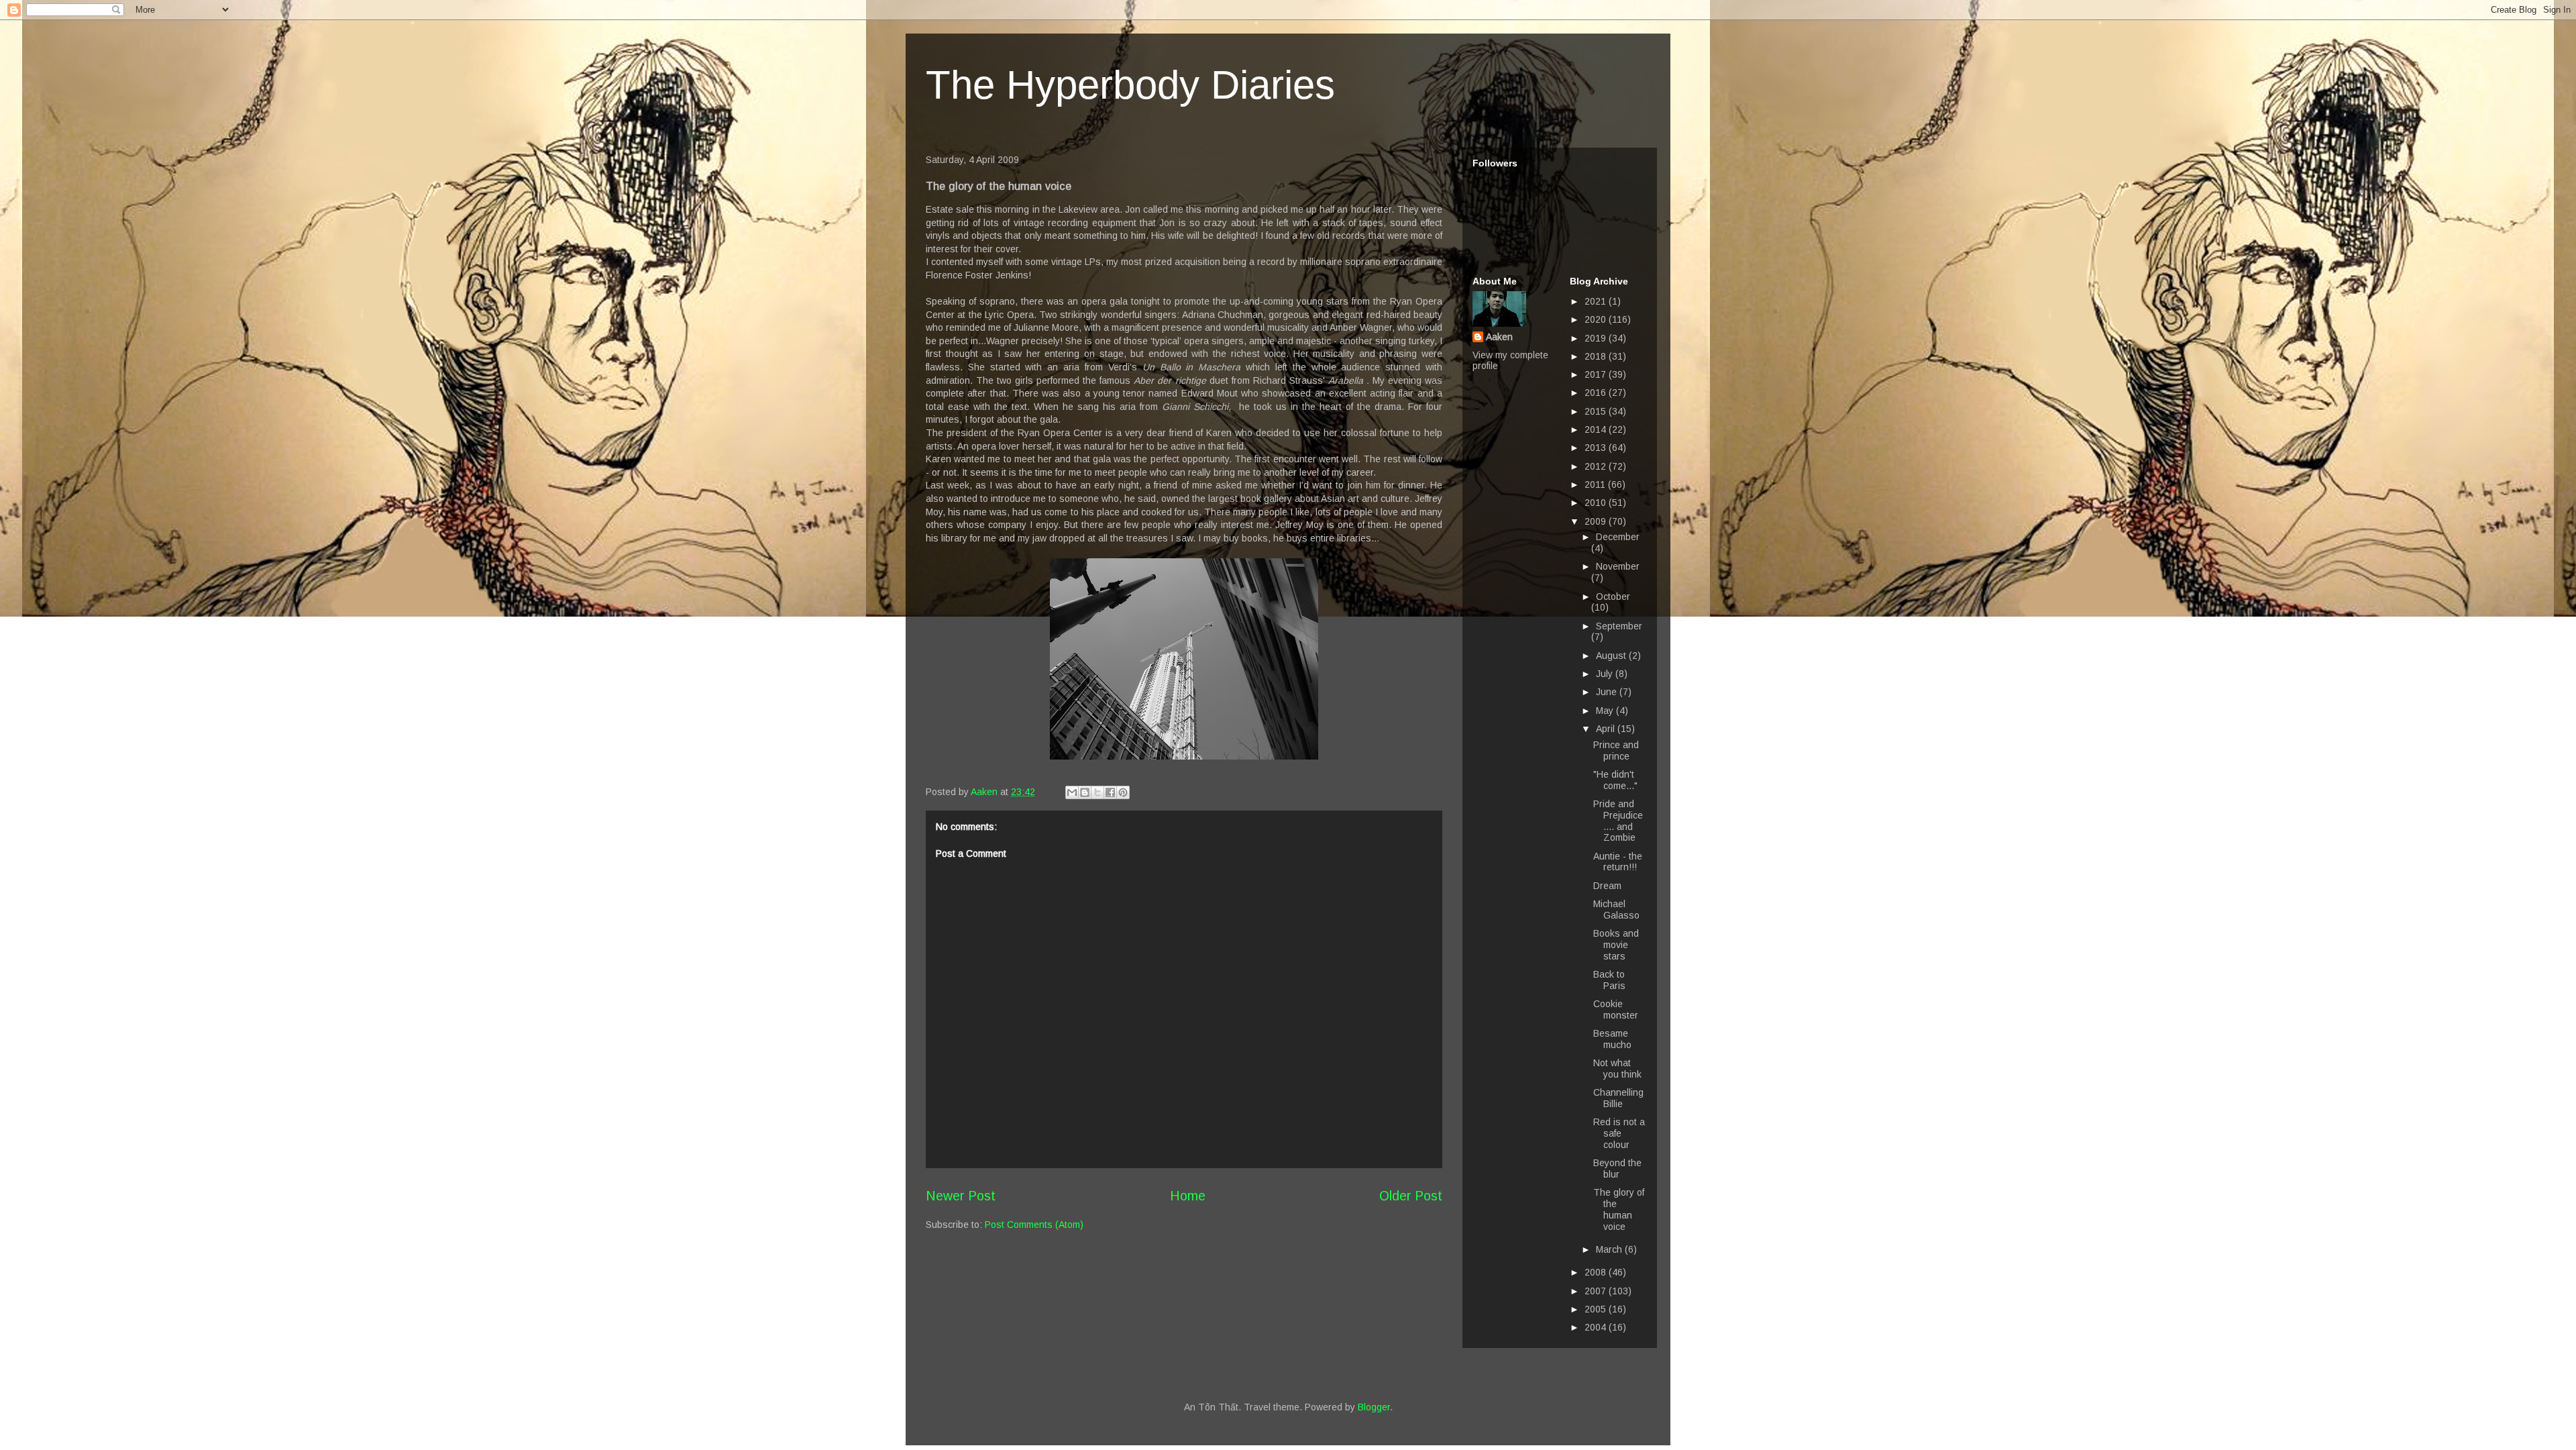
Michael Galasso (1616, 910)
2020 (1597, 319)
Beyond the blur (1617, 1169)
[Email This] (1072, 792)
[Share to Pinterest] (1123, 792)
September (1619, 626)
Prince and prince (1616, 750)
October (1613, 597)
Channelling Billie (1618, 1098)
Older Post (1411, 1196)
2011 (1596, 484)
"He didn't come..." (1615, 780)
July (1606, 674)
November (1618, 566)
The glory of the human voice (1619, 1209)
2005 (1597, 1309)
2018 (1597, 356)
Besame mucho (1612, 1039)
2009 (1597, 521)
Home (1188, 1196)
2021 (1597, 301)
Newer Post (961, 1196)
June (1608, 692)
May (1606, 711)
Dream (1607, 886)
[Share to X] (1097, 792)
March (1610, 1249)
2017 (1597, 374)
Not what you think (1617, 1069)
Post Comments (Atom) (1034, 1225)
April (1607, 729)
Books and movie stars (1616, 945)
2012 (1597, 466)
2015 (1597, 411)
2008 (1597, 1272)
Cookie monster (1616, 1009)
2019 (1597, 338)
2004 (1597, 1327)
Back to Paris (1609, 980)
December (1618, 537)
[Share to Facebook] (1110, 792)
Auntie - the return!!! (1618, 862)
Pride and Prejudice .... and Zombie (1618, 821)
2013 (1597, 448)
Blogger (1374, 1407)
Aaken (1499, 337)
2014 (1597, 429)
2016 (1597, 393)
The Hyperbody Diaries (1130, 85)
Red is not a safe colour (1619, 1133)
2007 (1597, 1291)
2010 (1597, 503)
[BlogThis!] (1085, 792)
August (1612, 656)
